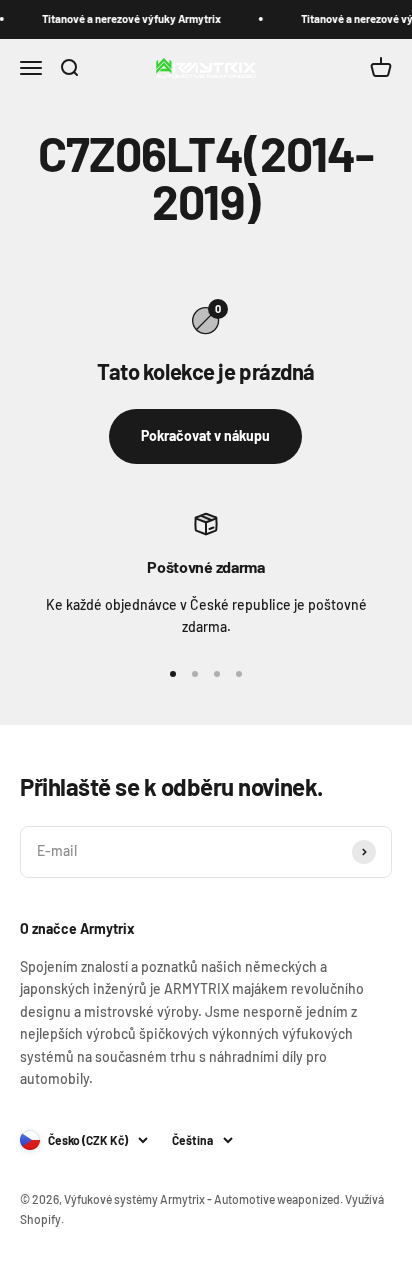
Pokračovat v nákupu (205, 435)
